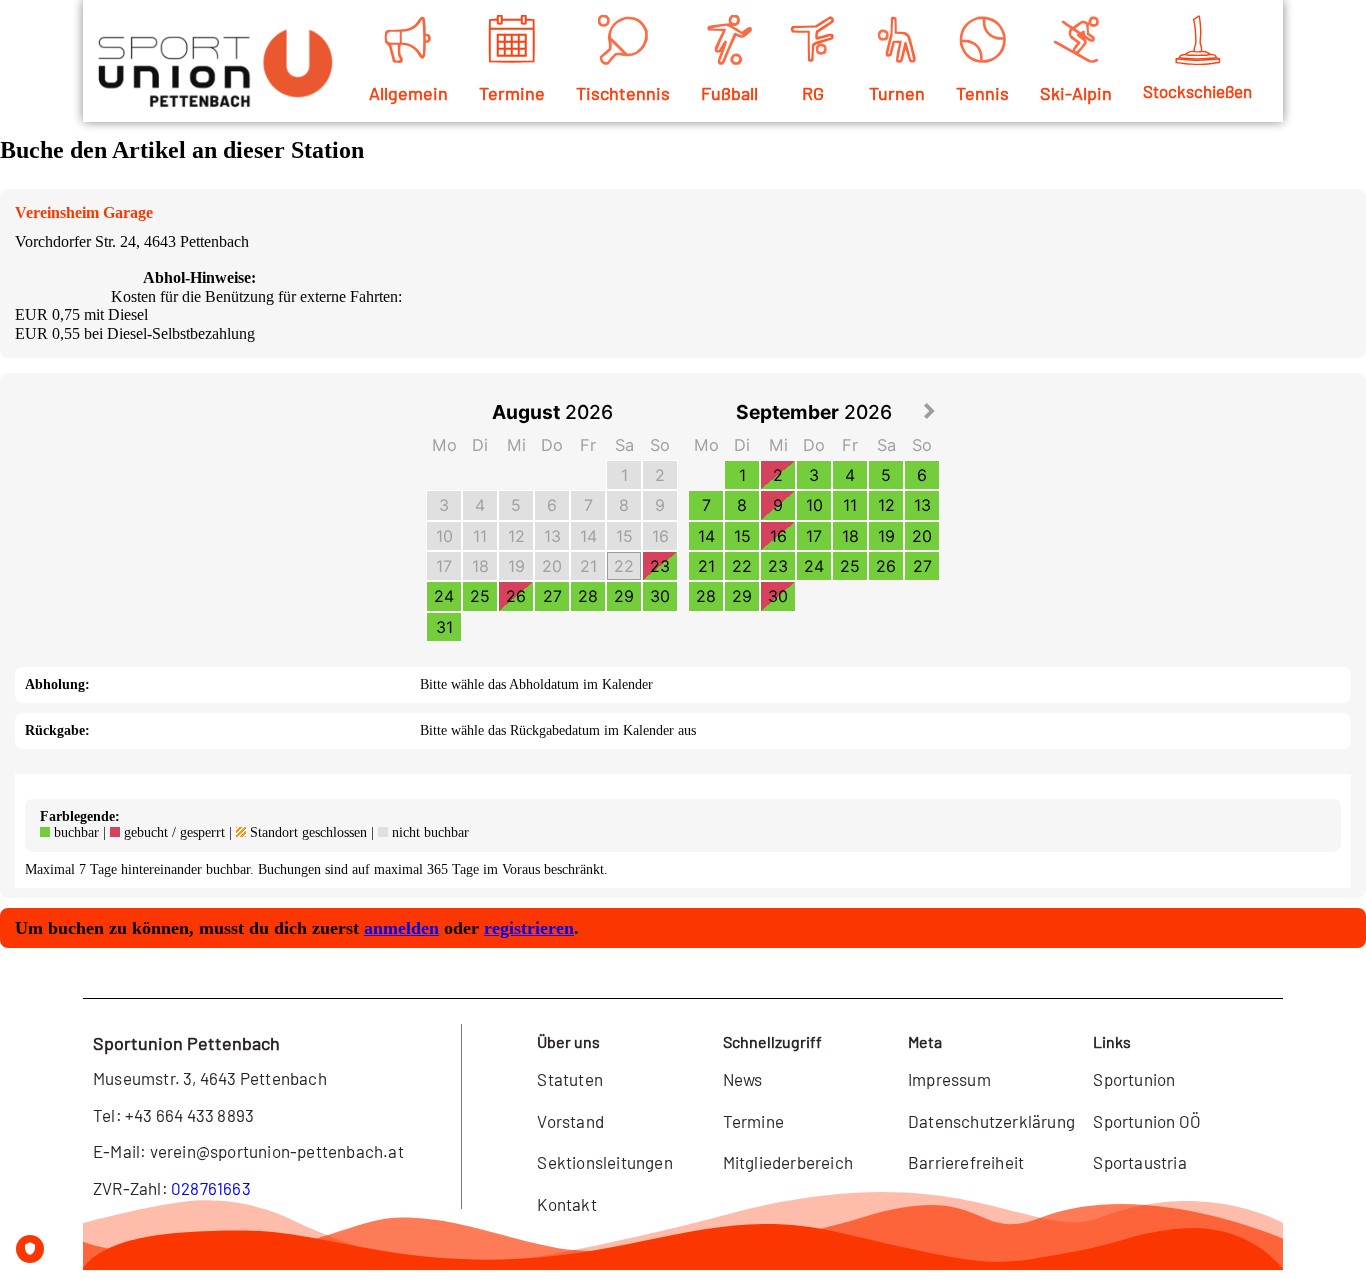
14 (588, 536)
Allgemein (408, 93)
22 (624, 566)
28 (588, 596)
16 (660, 536)
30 (660, 596)
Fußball (729, 93)
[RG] (813, 40)
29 (624, 596)
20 (552, 566)
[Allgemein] (408, 40)
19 (516, 566)
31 (444, 627)
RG (813, 93)
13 (552, 536)
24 (444, 596)
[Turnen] (897, 40)
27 (552, 596)
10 (444, 536)
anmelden (401, 928)
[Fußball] (729, 40)
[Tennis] (983, 40)
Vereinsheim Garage (84, 212)
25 (480, 596)
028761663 (211, 1188)
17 (444, 566)
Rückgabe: (57, 730)
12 (516, 536)
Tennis (982, 93)
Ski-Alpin (1076, 93)
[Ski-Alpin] (1076, 40)
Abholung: (57, 684)
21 (588, 566)
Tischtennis (623, 93)
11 (480, 536)
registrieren (529, 928)
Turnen (897, 93)
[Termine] (512, 40)
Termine (512, 93)
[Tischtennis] (623, 40)
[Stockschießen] (1198, 40)
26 (516, 596)
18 (480, 566)
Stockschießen (1197, 91)
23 (660, 566)
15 (624, 536)
